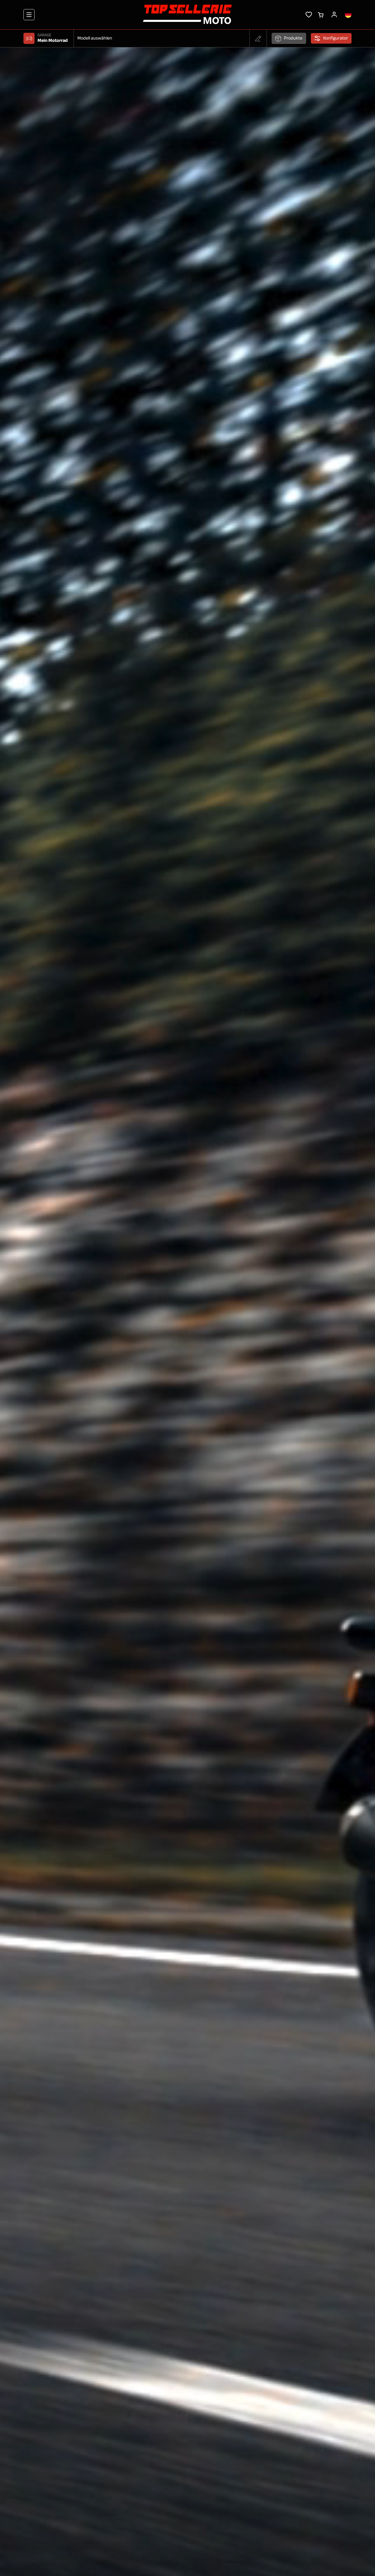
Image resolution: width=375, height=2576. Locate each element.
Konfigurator (336, 38)
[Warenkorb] (321, 14)
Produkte (293, 38)
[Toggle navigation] (29, 15)
